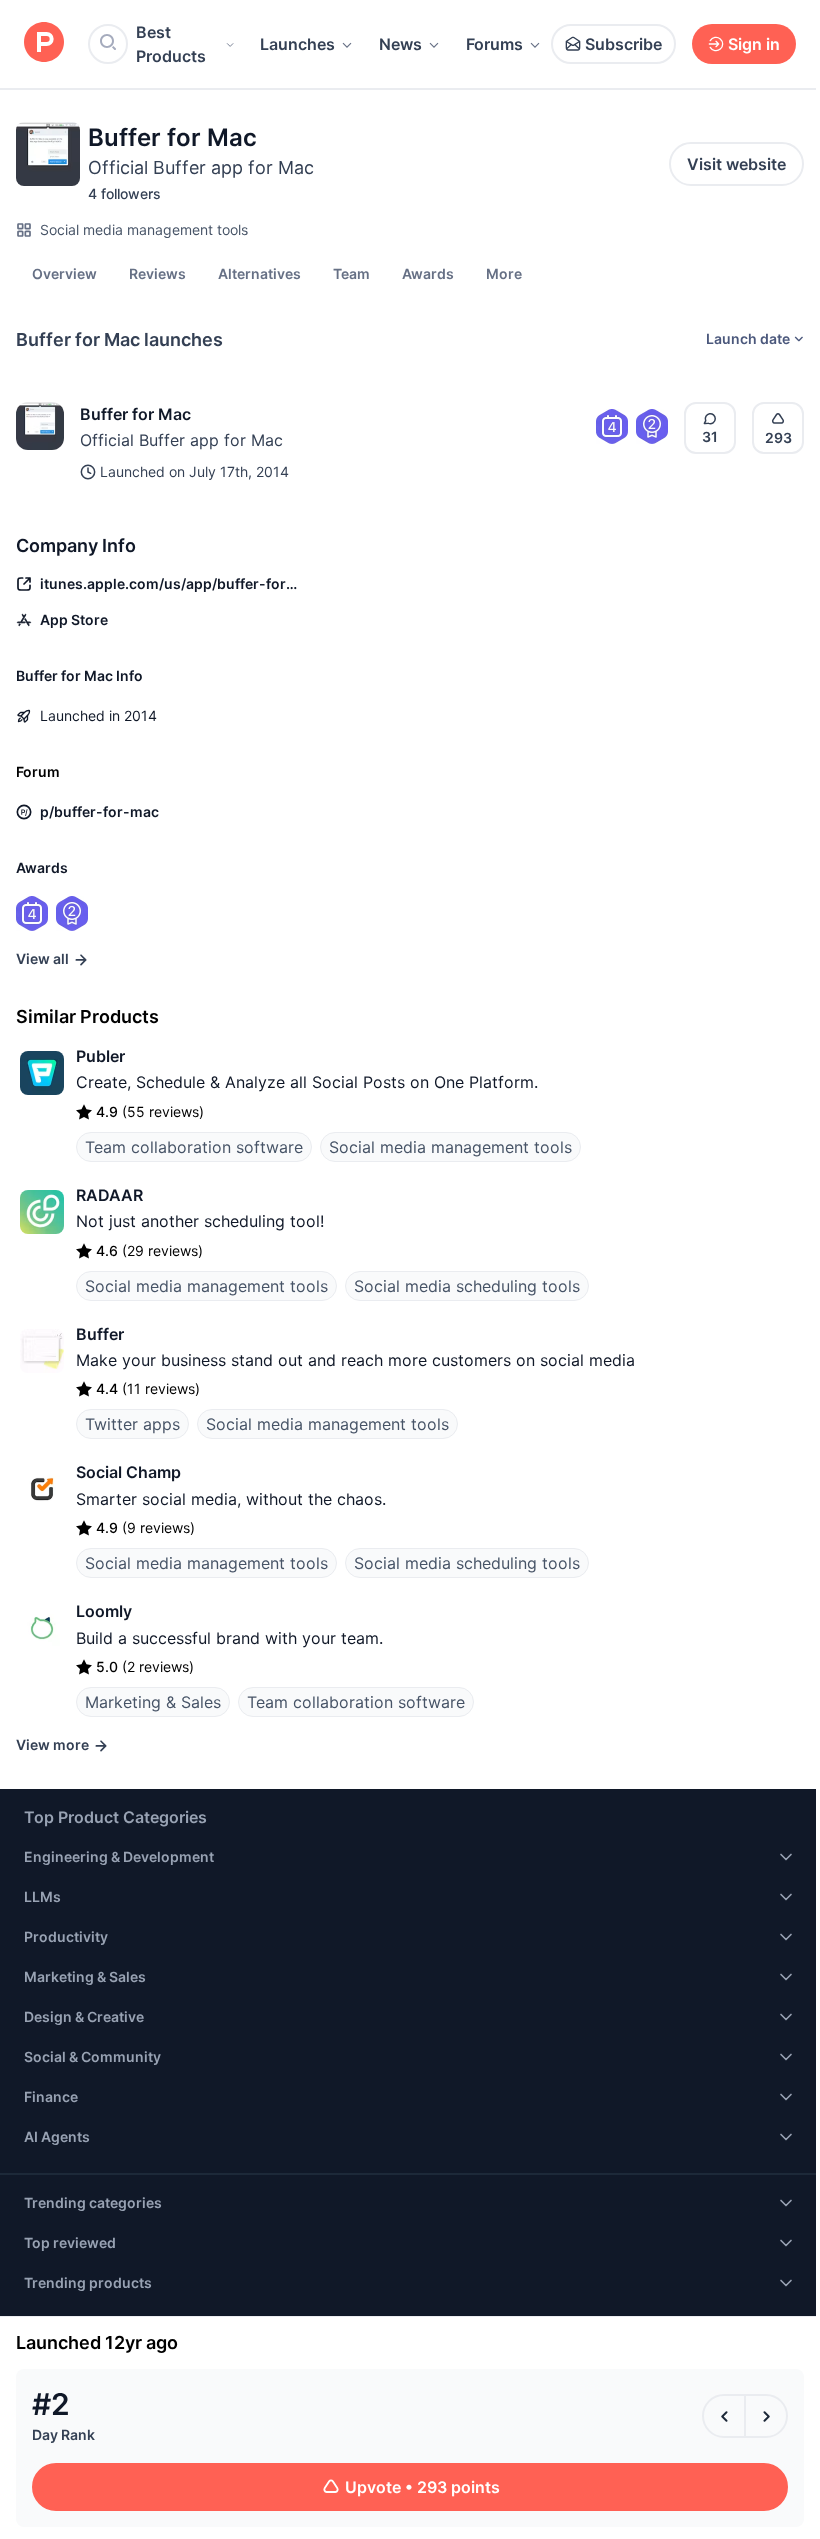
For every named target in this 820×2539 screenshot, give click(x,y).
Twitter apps (132, 1424)
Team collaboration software (194, 1147)
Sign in (754, 44)
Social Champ (128, 1472)
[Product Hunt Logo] (44, 43)
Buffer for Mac (135, 414)
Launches (297, 44)
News (400, 44)
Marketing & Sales (153, 1702)
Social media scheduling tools (467, 1286)
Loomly (104, 1611)
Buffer (100, 1334)
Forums (494, 44)
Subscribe (623, 44)
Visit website (736, 164)
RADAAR (109, 1195)
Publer (100, 1056)
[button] (504, 273)
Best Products (171, 44)
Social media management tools (144, 229)
